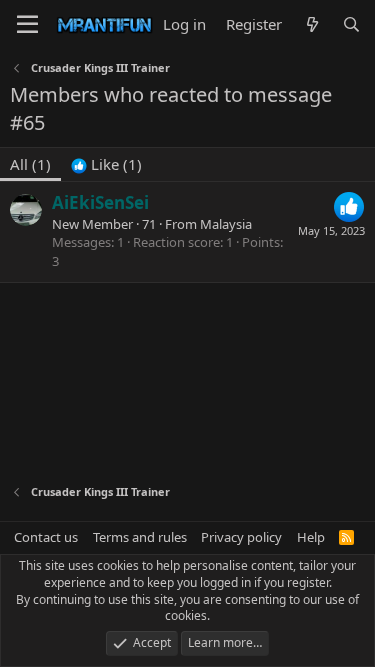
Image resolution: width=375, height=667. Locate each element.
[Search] (351, 24)
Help (311, 537)
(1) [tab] (30, 164)
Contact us (46, 537)
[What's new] (311, 24)
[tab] (106, 164)
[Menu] (27, 25)
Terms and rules (140, 537)
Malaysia (226, 224)
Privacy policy (241, 537)
